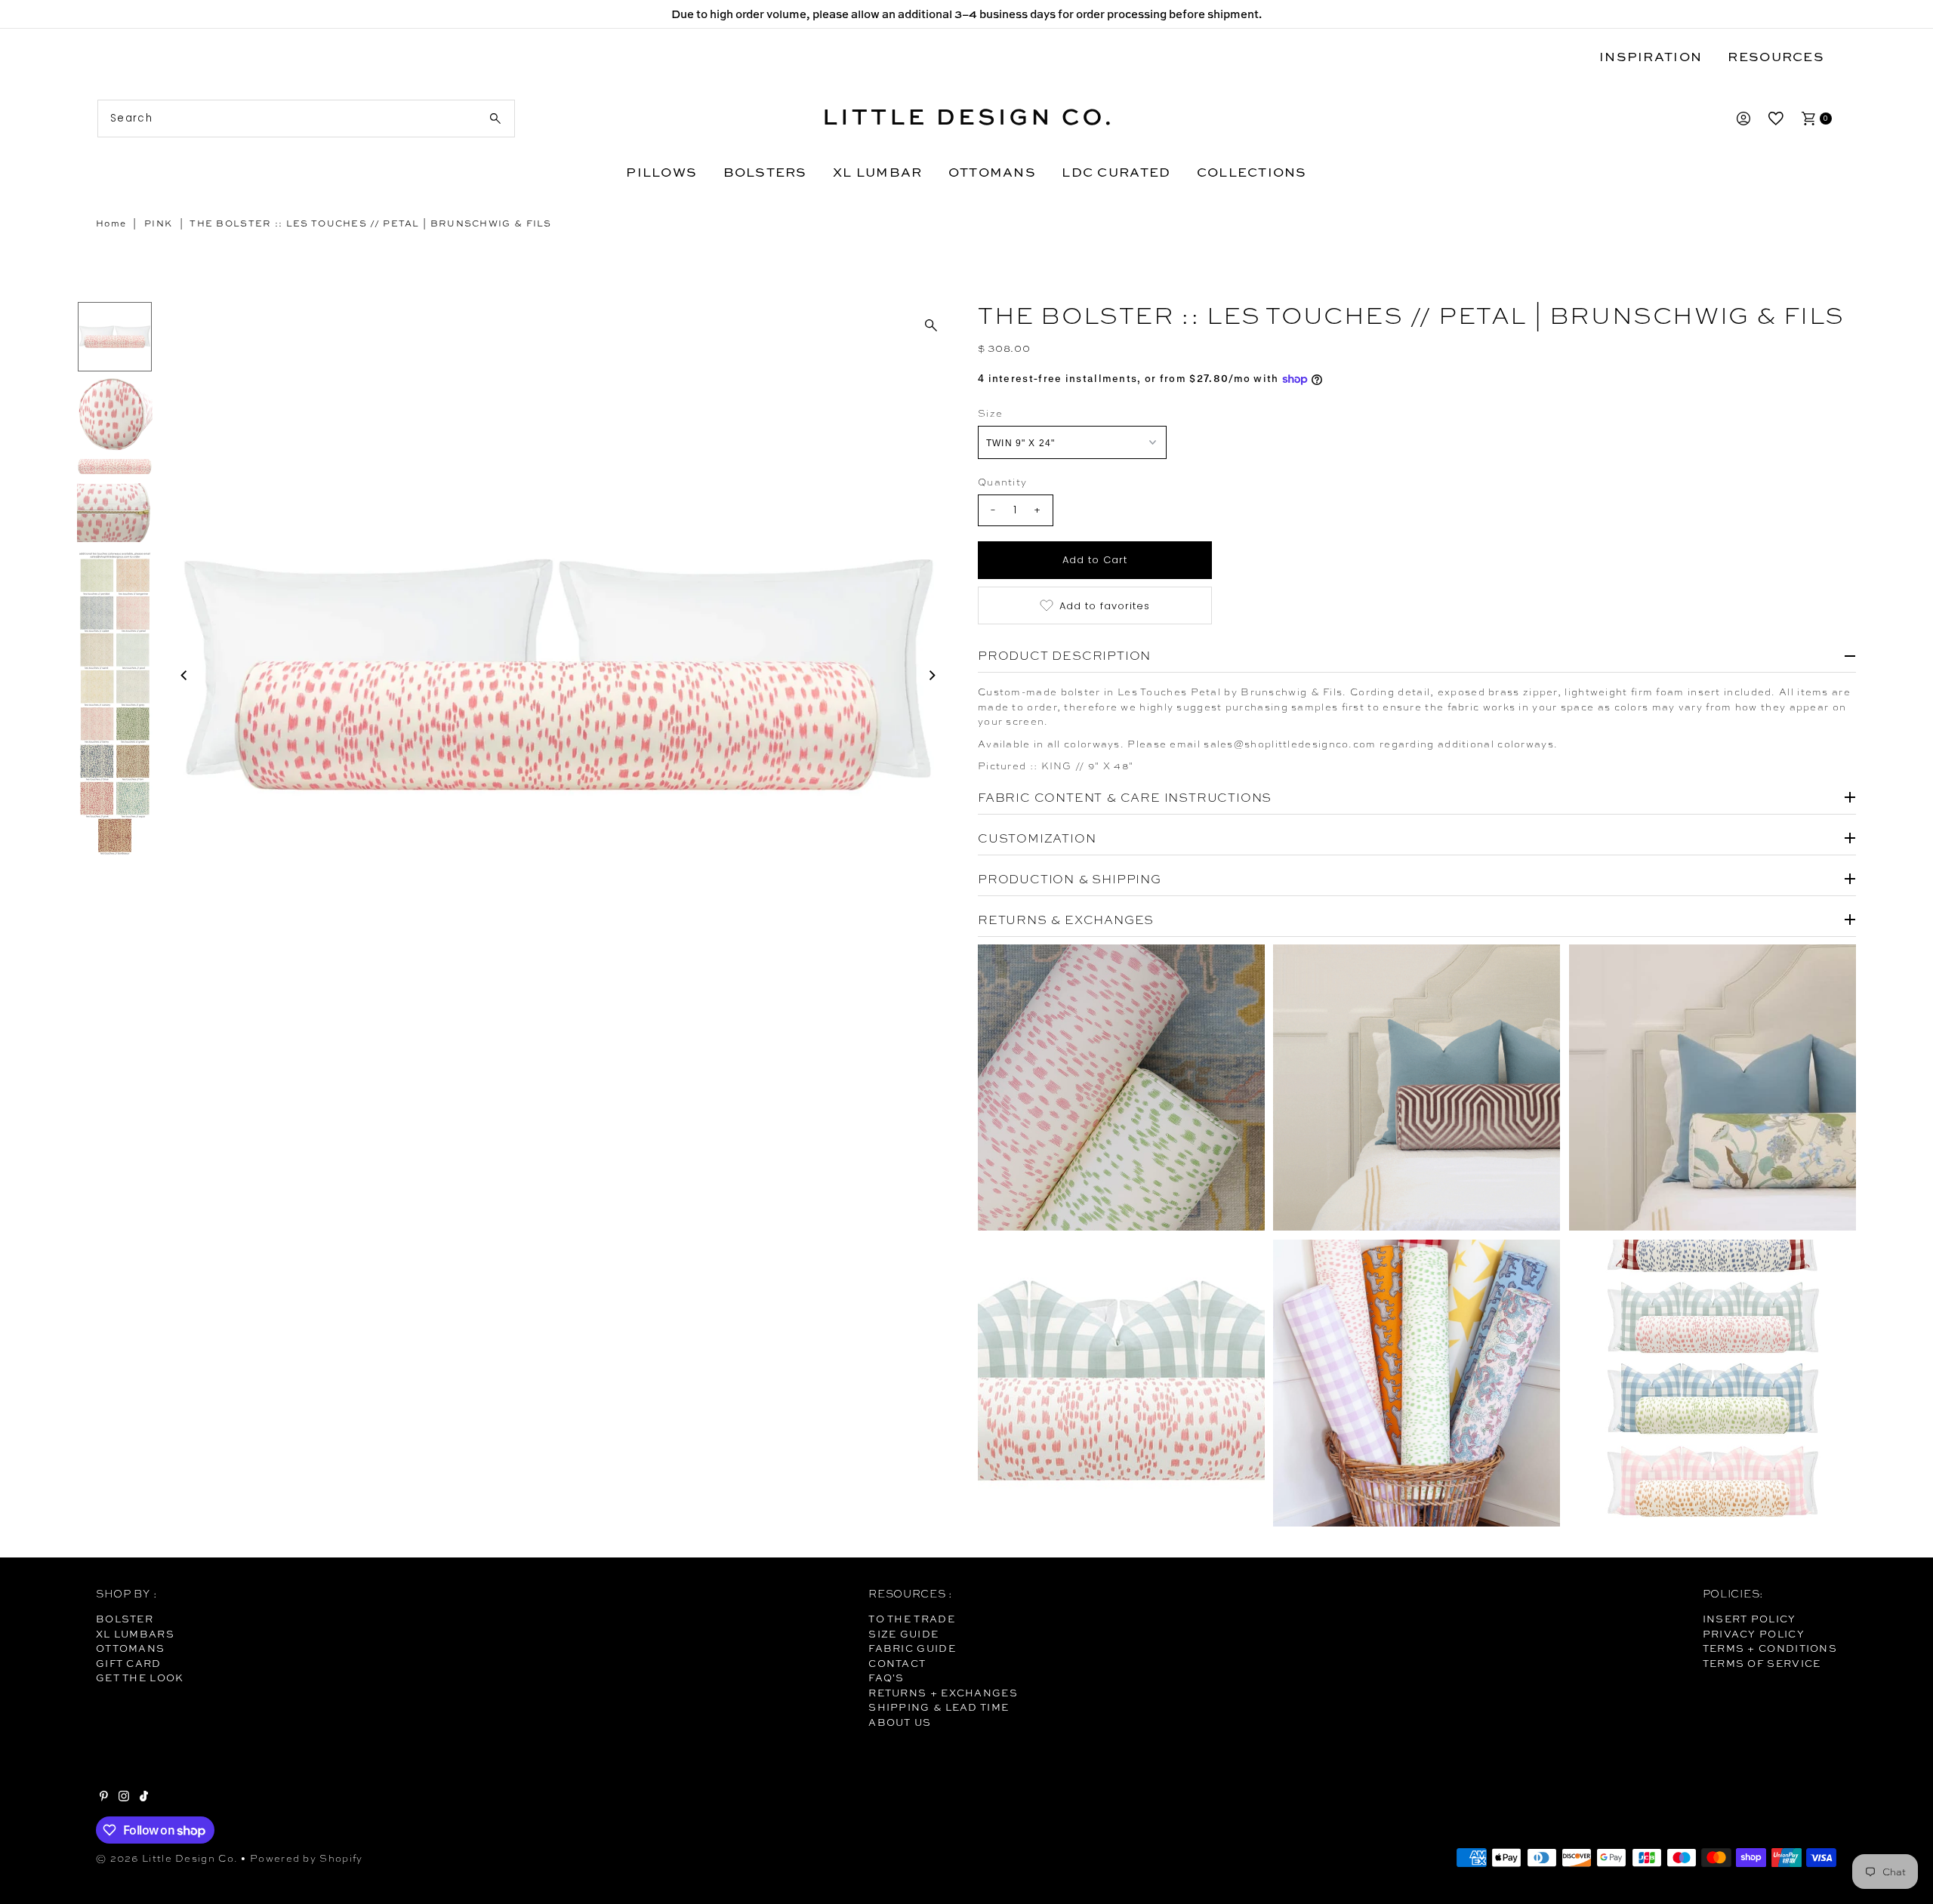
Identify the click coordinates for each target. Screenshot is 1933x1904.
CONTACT (897, 1663)
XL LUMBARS (135, 1634)
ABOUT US (900, 1722)
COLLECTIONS (1252, 172)
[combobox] (306, 119)
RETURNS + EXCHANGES (943, 1693)
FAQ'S (886, 1678)
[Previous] (184, 675)
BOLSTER (125, 1619)
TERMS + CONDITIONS (1770, 1648)
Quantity (1002, 482)
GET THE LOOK (140, 1678)
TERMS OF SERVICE (1762, 1663)
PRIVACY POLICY (1754, 1634)
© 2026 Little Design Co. (167, 1858)
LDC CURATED (1116, 172)
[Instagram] (124, 1798)
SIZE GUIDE (903, 1634)
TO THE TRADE (912, 1619)
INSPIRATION (1651, 56)
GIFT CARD (129, 1663)
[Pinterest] (104, 1798)
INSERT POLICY (1750, 1619)
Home (111, 223)
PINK (158, 223)
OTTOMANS (992, 172)
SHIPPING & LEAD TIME (939, 1707)
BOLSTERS (765, 172)
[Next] (931, 675)
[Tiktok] (144, 1798)
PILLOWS (661, 172)
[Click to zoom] (931, 325)
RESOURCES (1776, 56)
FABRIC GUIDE (912, 1648)
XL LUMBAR (877, 172)
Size (990, 413)
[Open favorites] (1776, 119)
